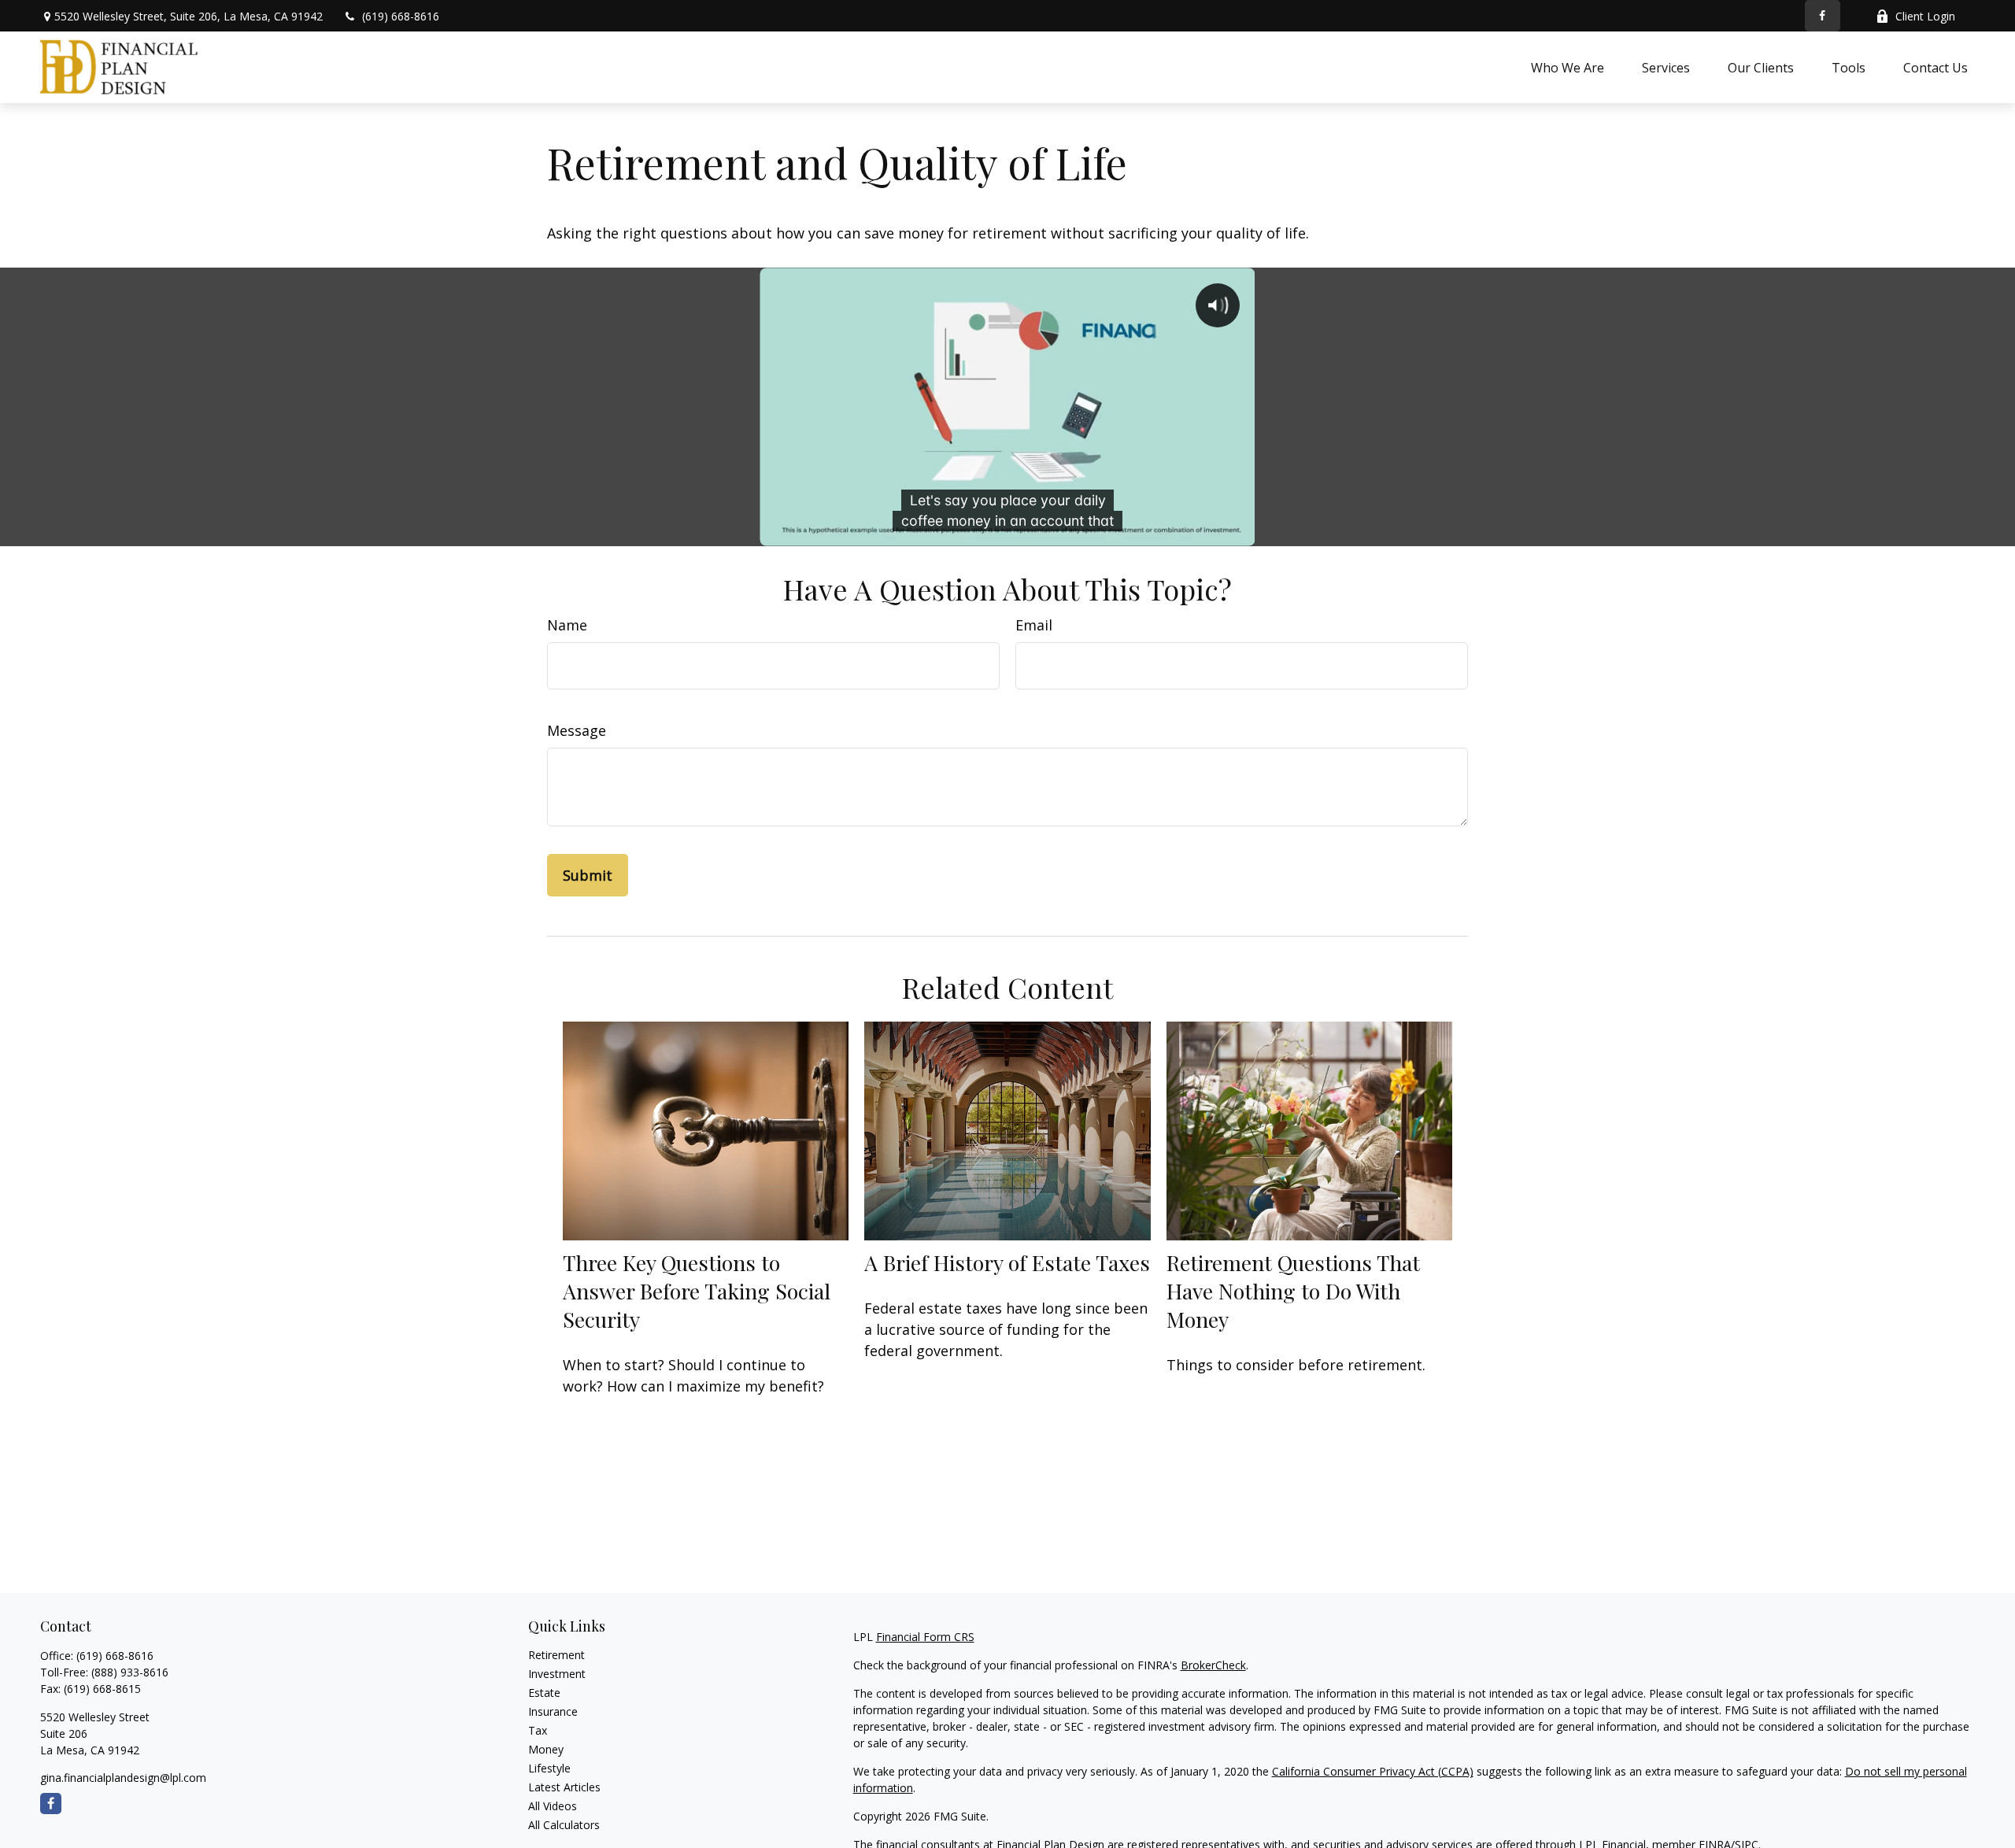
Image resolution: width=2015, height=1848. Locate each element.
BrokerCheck (1213, 1665)
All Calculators (564, 1825)
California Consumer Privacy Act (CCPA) (1373, 1771)
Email (1034, 625)
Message (577, 730)
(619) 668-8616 (401, 16)
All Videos (553, 1806)
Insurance (553, 1711)
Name (567, 625)
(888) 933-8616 (130, 1672)
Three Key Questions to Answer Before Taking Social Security (697, 1291)
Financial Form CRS (925, 1637)
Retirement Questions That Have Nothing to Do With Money (1293, 1291)
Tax (538, 1730)
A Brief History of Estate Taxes (1007, 1262)
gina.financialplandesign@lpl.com (123, 1778)
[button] (1568, 67)
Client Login (1925, 16)
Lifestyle (549, 1768)
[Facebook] (1823, 16)
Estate (544, 1693)
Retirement (556, 1655)
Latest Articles (564, 1787)
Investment (557, 1674)
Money (546, 1749)
